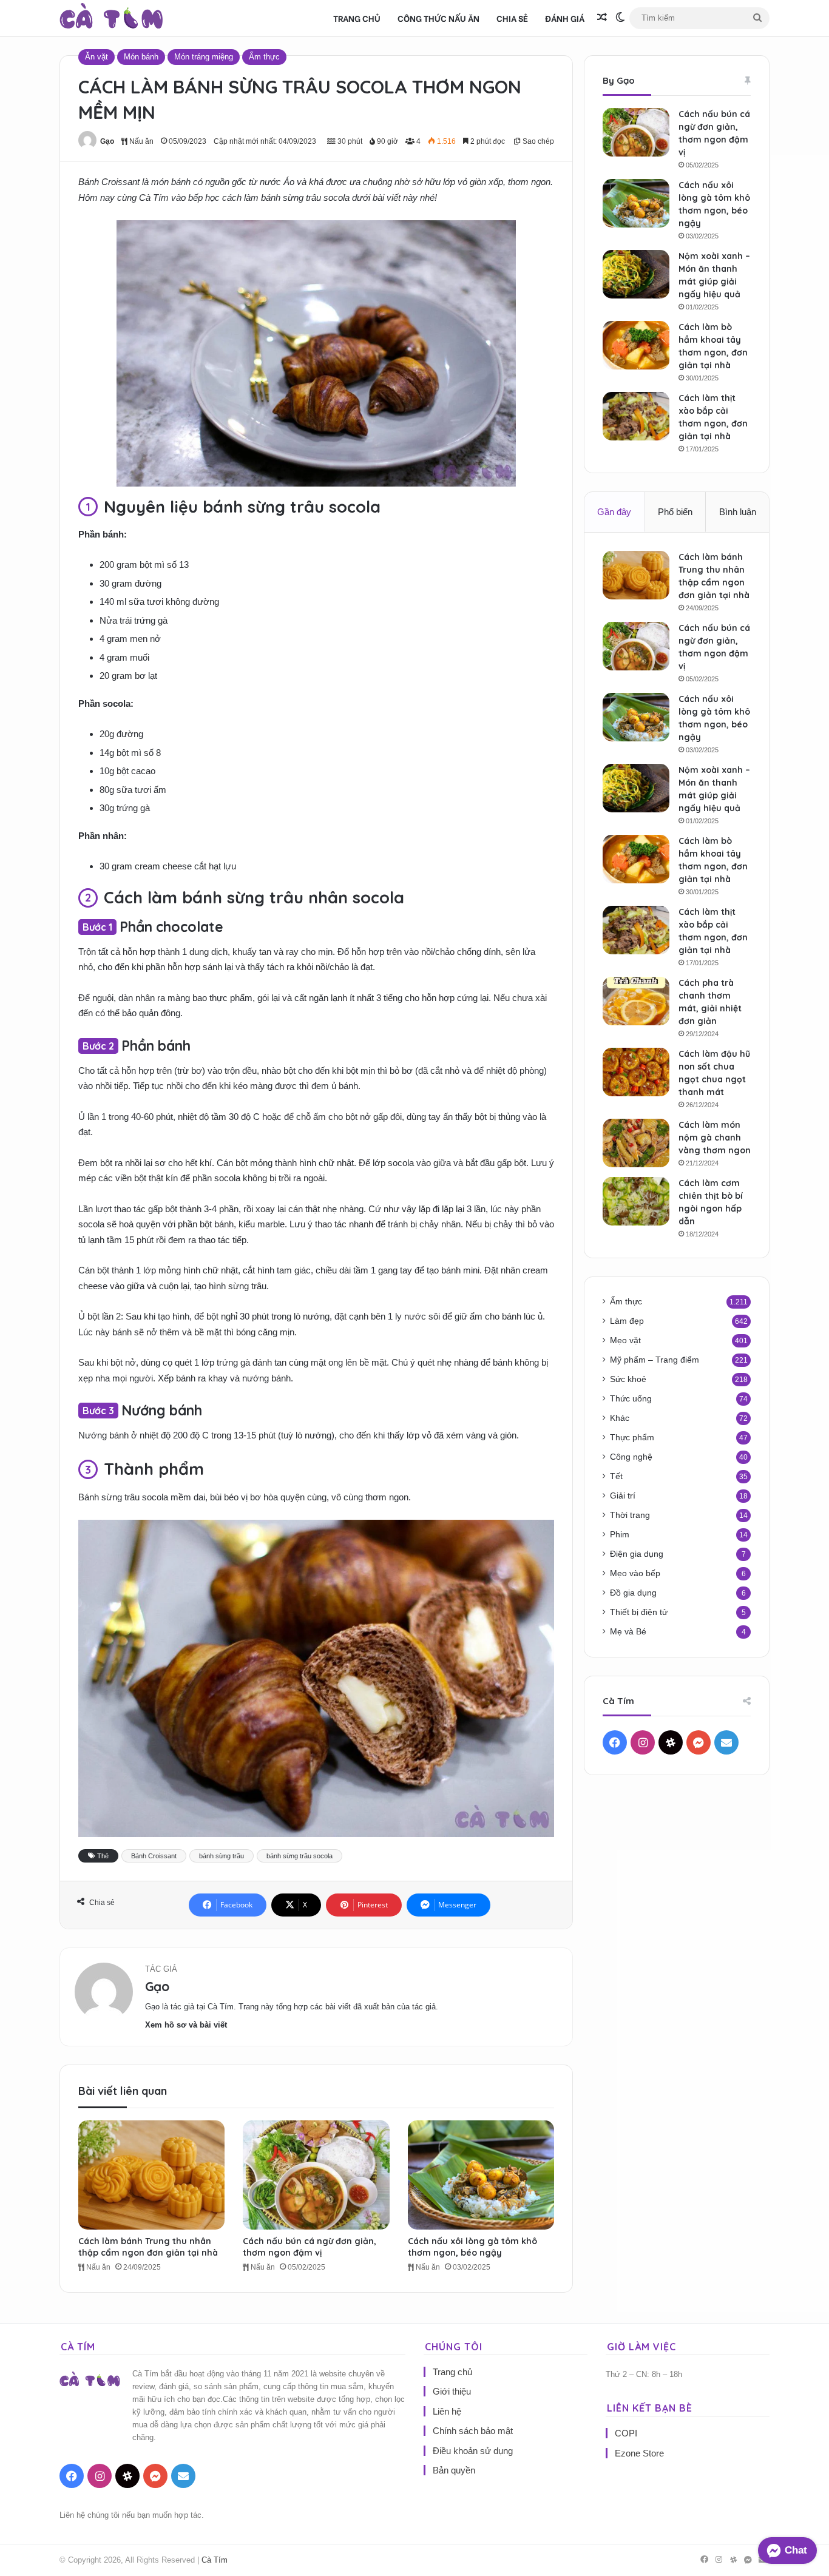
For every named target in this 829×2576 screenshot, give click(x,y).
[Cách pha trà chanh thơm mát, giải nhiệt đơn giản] (636, 1001)
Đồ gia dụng (633, 1593)
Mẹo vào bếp (635, 1573)
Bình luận (738, 512)
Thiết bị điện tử (639, 1612)
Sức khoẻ (628, 1379)
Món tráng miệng (204, 57)
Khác (620, 1418)
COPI (626, 2433)
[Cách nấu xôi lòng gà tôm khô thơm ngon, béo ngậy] (481, 2175)
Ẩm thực (264, 57)
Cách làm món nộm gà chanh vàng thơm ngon (715, 1138)
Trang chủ (357, 18)
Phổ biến (675, 512)
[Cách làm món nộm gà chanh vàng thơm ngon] (636, 1143)
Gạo (107, 141)
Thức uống (631, 1399)
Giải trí (623, 1496)
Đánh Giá (565, 18)
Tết (616, 1476)
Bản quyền (454, 2470)
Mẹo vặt (625, 1340)
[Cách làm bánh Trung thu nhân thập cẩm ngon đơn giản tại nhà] (151, 2175)
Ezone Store (639, 2453)
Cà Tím (215, 2560)
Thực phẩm (632, 1438)
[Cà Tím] (111, 18)
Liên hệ (447, 2411)
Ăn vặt (96, 57)
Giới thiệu (452, 2391)
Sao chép (537, 141)
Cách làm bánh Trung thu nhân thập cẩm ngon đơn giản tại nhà (148, 2247)
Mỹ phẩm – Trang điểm (655, 1360)
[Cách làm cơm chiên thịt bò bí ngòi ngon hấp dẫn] (636, 1201)
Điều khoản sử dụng (473, 2451)
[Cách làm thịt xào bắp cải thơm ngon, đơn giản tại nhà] (636, 416)
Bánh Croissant (154, 1856)
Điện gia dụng (637, 1554)
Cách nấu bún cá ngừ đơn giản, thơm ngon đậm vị (310, 2247)
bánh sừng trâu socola (299, 1856)
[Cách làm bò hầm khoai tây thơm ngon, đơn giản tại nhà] (636, 345)
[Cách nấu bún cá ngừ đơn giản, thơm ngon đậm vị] (316, 2175)
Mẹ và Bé (628, 1632)
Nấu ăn (140, 141)
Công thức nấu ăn (438, 18)
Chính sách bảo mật (473, 2431)
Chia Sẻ (512, 18)
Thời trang (630, 1515)
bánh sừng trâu (222, 1856)
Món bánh (141, 57)
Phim (620, 1535)
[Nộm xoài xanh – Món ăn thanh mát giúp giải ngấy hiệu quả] (636, 274)
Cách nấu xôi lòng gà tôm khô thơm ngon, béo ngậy (472, 2247)
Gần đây (614, 512)
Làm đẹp (627, 1321)
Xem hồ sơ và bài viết (186, 2025)
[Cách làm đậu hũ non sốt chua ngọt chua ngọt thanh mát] (636, 1072)
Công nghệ (631, 1457)
